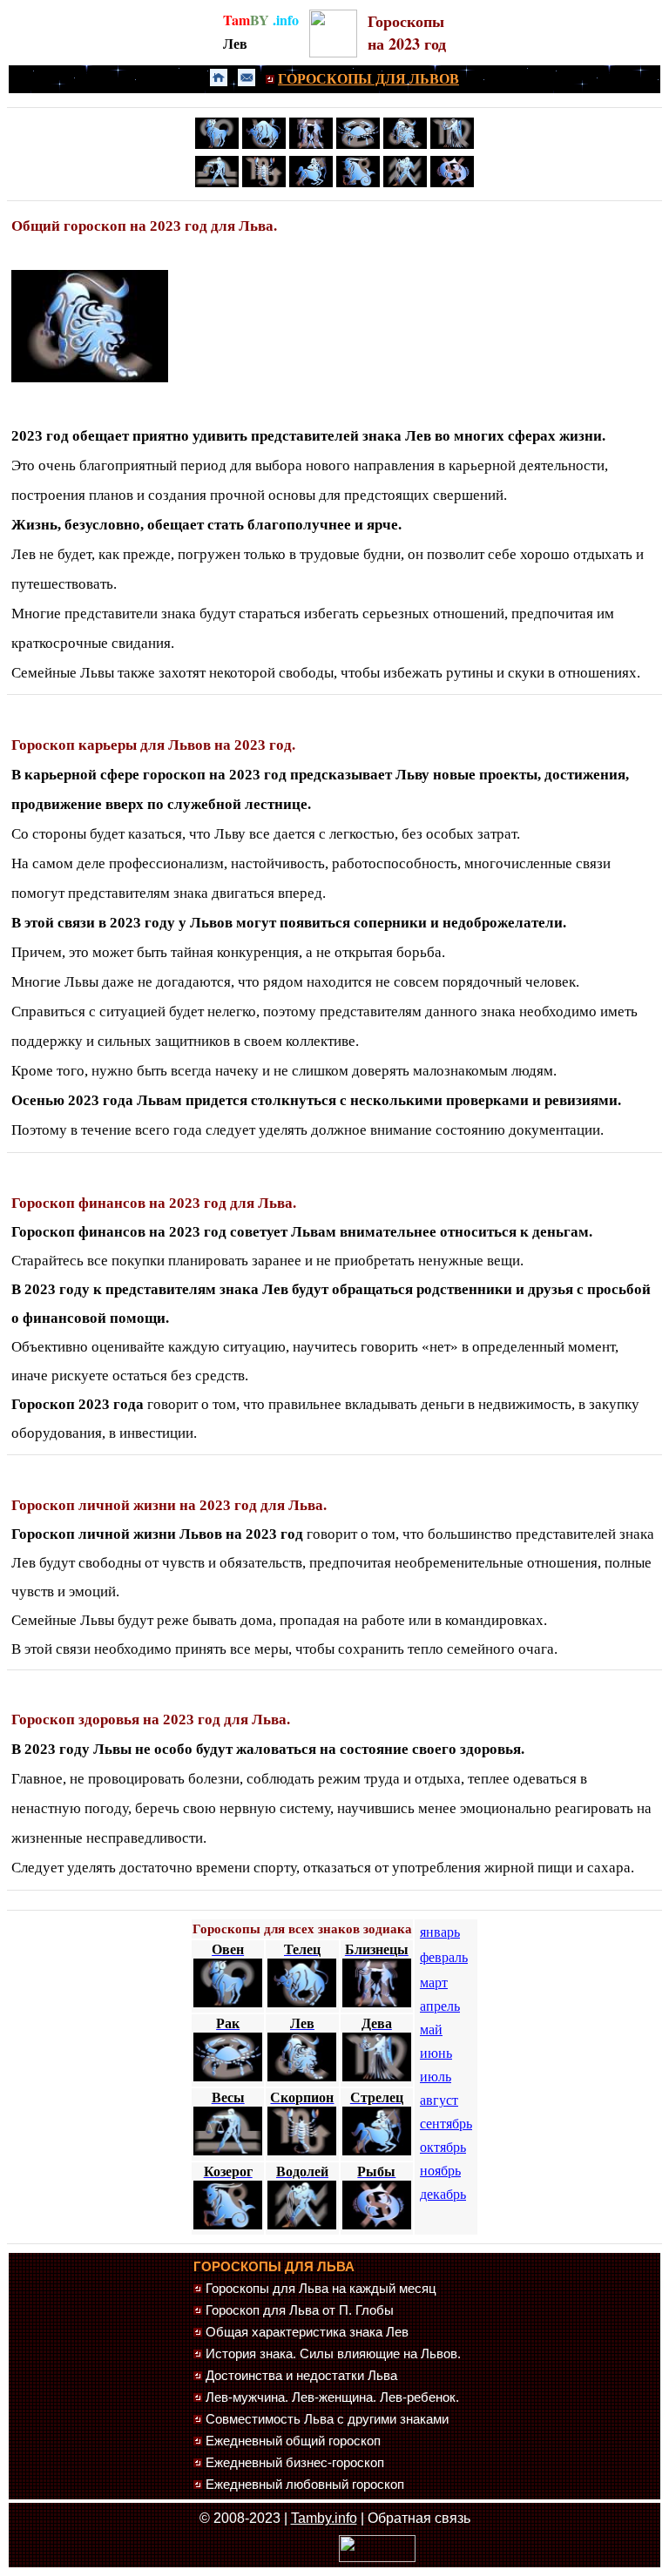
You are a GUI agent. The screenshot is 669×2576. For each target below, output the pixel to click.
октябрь (443, 2147)
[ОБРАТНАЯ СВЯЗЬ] (247, 81)
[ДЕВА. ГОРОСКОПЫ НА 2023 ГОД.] (452, 145)
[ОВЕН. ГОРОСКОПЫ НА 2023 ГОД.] (217, 145)
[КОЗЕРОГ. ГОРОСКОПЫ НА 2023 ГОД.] (358, 184)
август (439, 2100)
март (434, 1983)
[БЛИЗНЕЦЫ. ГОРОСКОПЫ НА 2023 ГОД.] (311, 145)
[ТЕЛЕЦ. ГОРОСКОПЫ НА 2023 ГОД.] (264, 145)
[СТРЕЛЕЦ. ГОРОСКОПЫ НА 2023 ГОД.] (311, 184)
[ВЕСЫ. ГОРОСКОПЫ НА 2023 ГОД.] (217, 184)
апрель (440, 2006)
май (431, 2030)
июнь (436, 2053)
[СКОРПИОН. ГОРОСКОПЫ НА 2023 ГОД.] (264, 184)
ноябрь (440, 2171)
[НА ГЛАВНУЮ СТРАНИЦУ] (219, 81)
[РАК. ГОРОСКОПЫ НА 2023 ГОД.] (358, 145)
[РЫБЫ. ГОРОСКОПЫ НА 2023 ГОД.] (452, 184)
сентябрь (446, 2124)
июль (436, 2077)
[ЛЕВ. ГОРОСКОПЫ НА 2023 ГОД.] (405, 145)
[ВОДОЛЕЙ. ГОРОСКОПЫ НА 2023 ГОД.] (405, 184)
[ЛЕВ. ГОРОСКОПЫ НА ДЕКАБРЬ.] (90, 378)
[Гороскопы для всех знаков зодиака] (333, 53)
